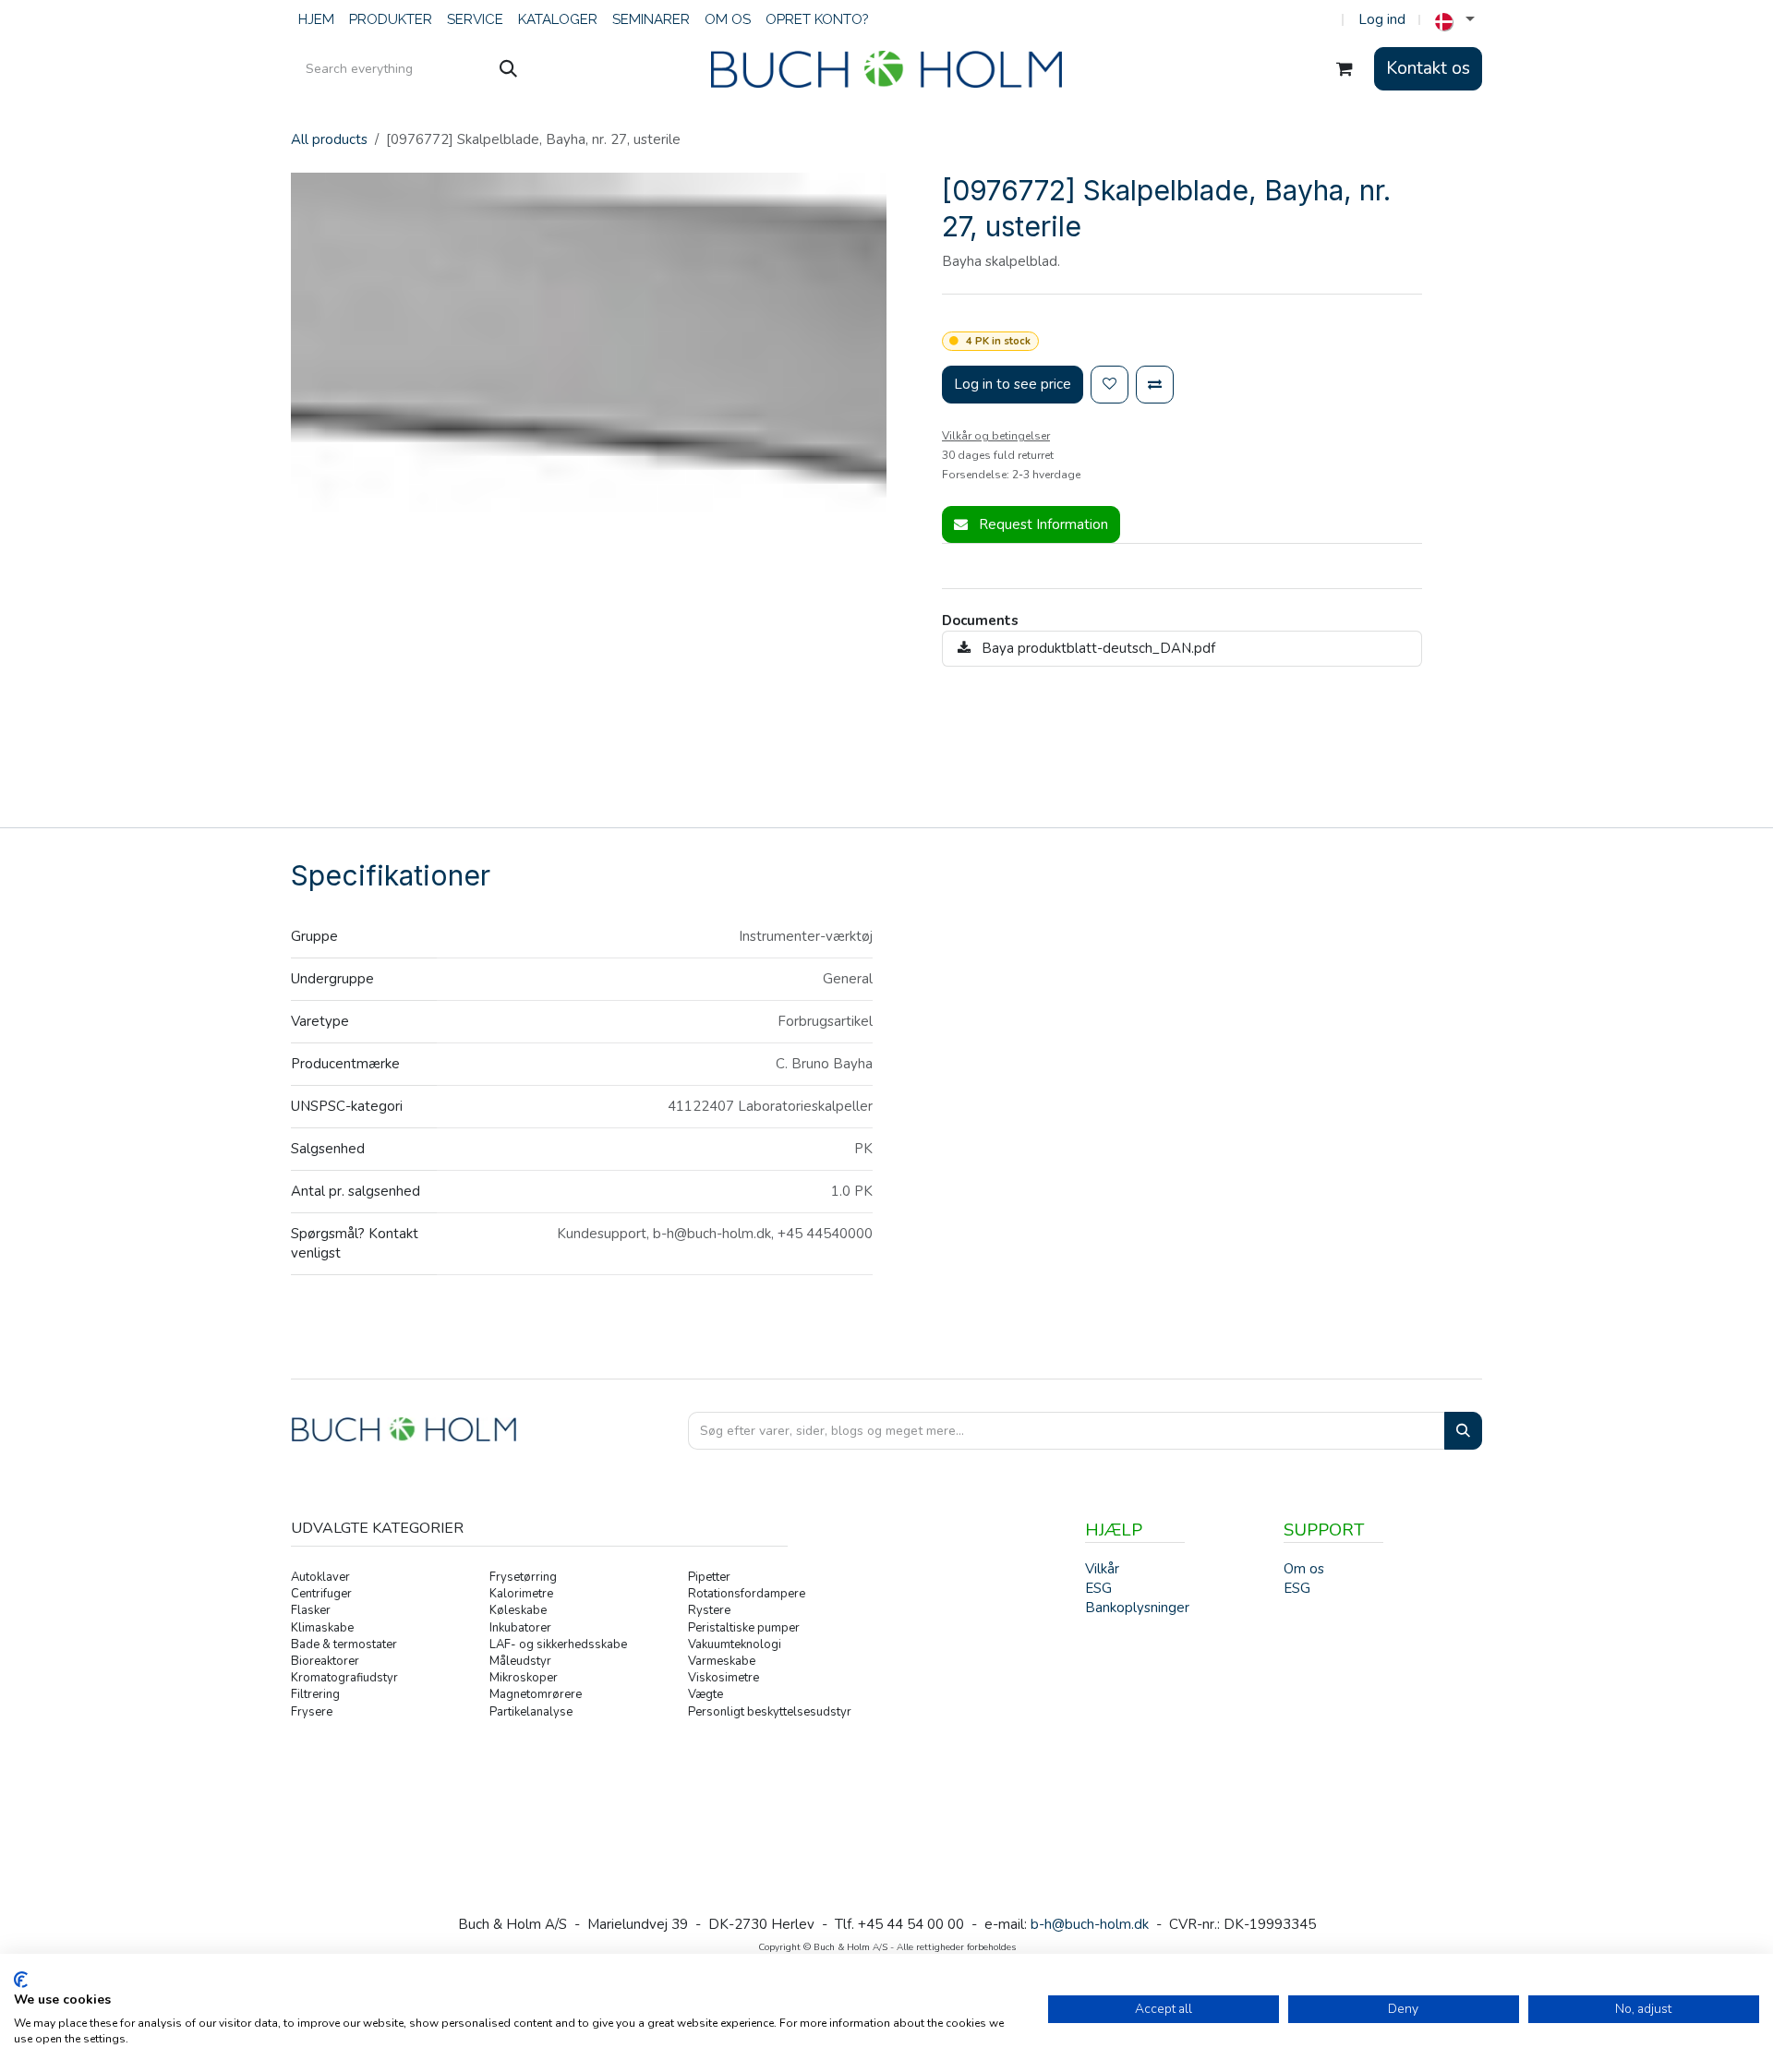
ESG (1297, 1588)
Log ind (1382, 19)
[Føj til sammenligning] (1155, 385)
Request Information (1042, 524)
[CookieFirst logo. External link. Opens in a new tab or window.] (21, 1980)
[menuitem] (316, 20)
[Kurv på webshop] (1345, 69)
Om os (1304, 1569)
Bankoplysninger (1137, 1608)
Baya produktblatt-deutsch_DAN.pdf (1097, 648)
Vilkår (1102, 1569)
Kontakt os (1428, 68)
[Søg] (508, 69)
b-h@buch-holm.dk (1090, 1924)
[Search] (1463, 1431)
